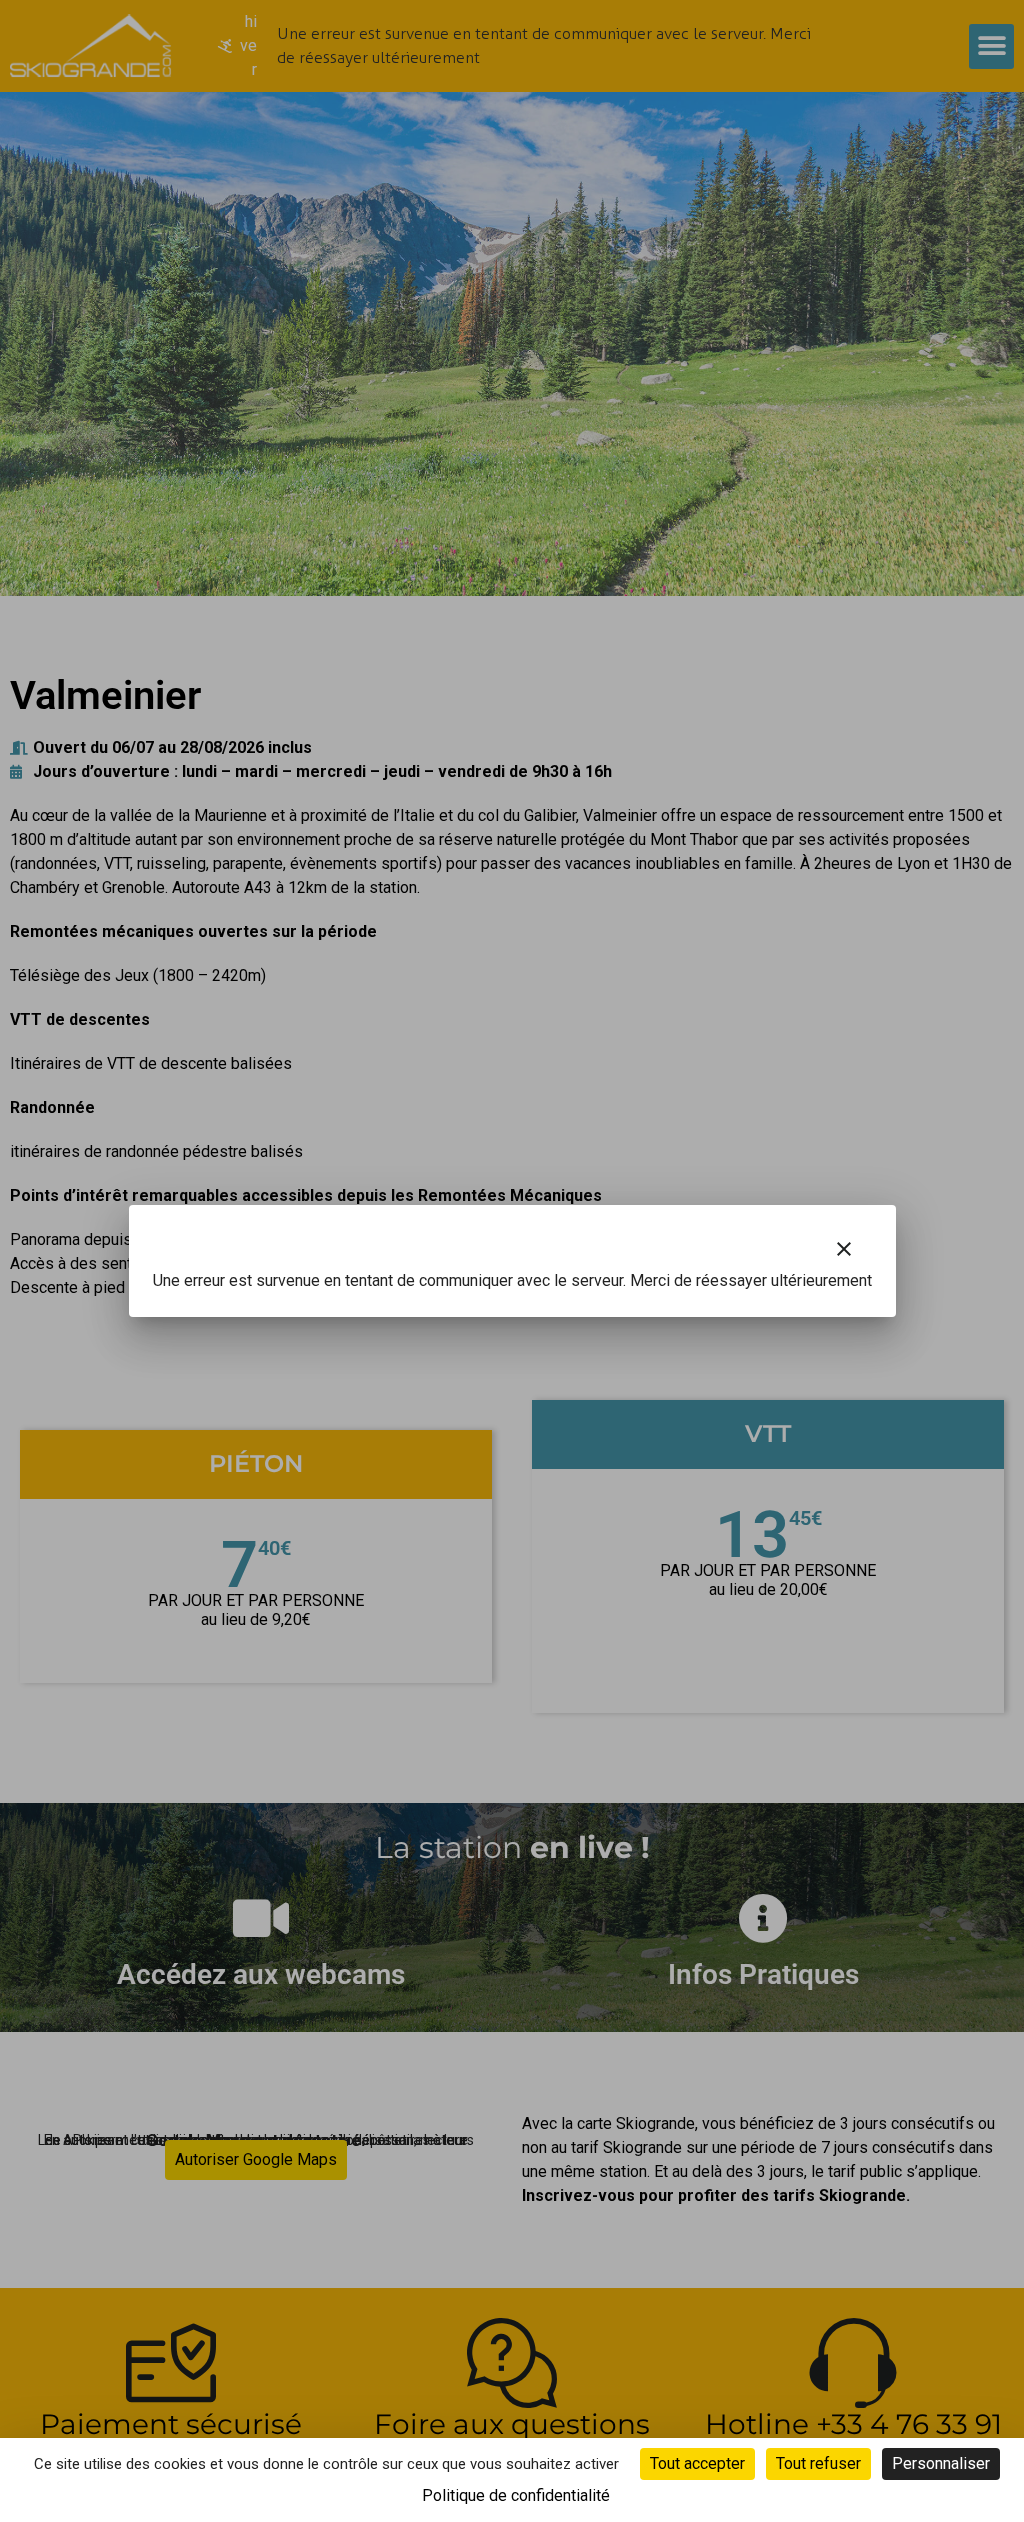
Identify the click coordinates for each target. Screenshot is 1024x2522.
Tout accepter (697, 2463)
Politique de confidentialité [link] (516, 2495)
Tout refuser (818, 2463)
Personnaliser (941, 2463)
